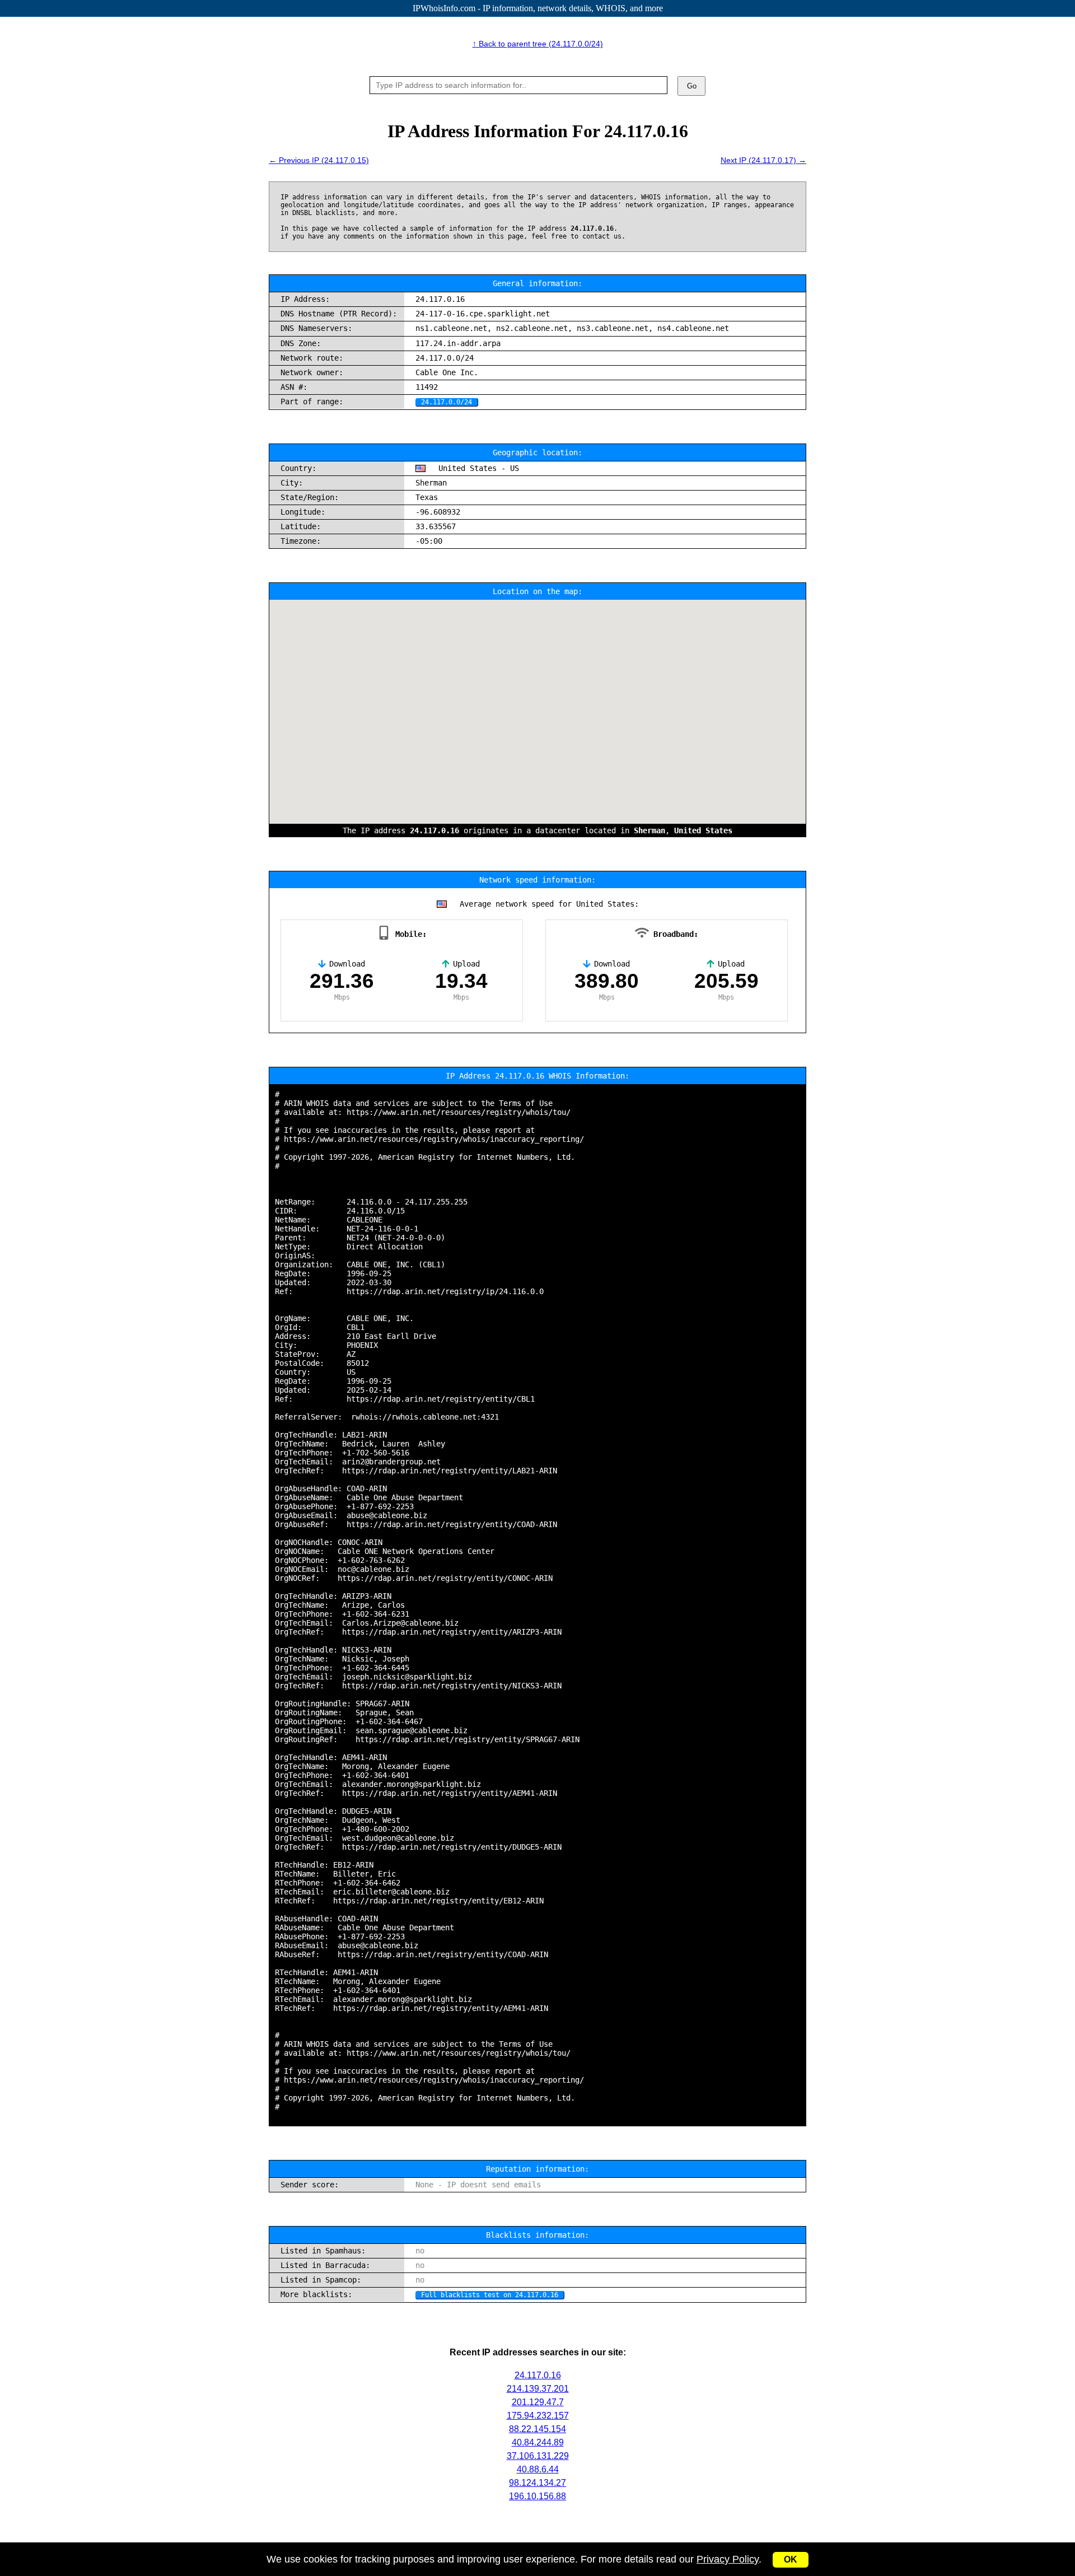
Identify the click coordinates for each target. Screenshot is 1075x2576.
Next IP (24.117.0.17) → (763, 160)
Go (692, 86)
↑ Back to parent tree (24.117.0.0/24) (538, 44)
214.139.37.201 (538, 2389)
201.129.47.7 (538, 2402)
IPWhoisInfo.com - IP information (538, 8)
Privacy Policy (728, 2559)
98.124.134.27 (537, 2483)
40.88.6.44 (538, 2469)
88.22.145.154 (537, 2429)
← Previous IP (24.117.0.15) (319, 160)
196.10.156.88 (537, 2496)
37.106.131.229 (538, 2456)
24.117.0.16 (538, 2375)
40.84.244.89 (538, 2442)
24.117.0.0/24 (447, 402)
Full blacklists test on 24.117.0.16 (490, 2295)
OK (791, 2559)
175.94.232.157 (538, 2416)
